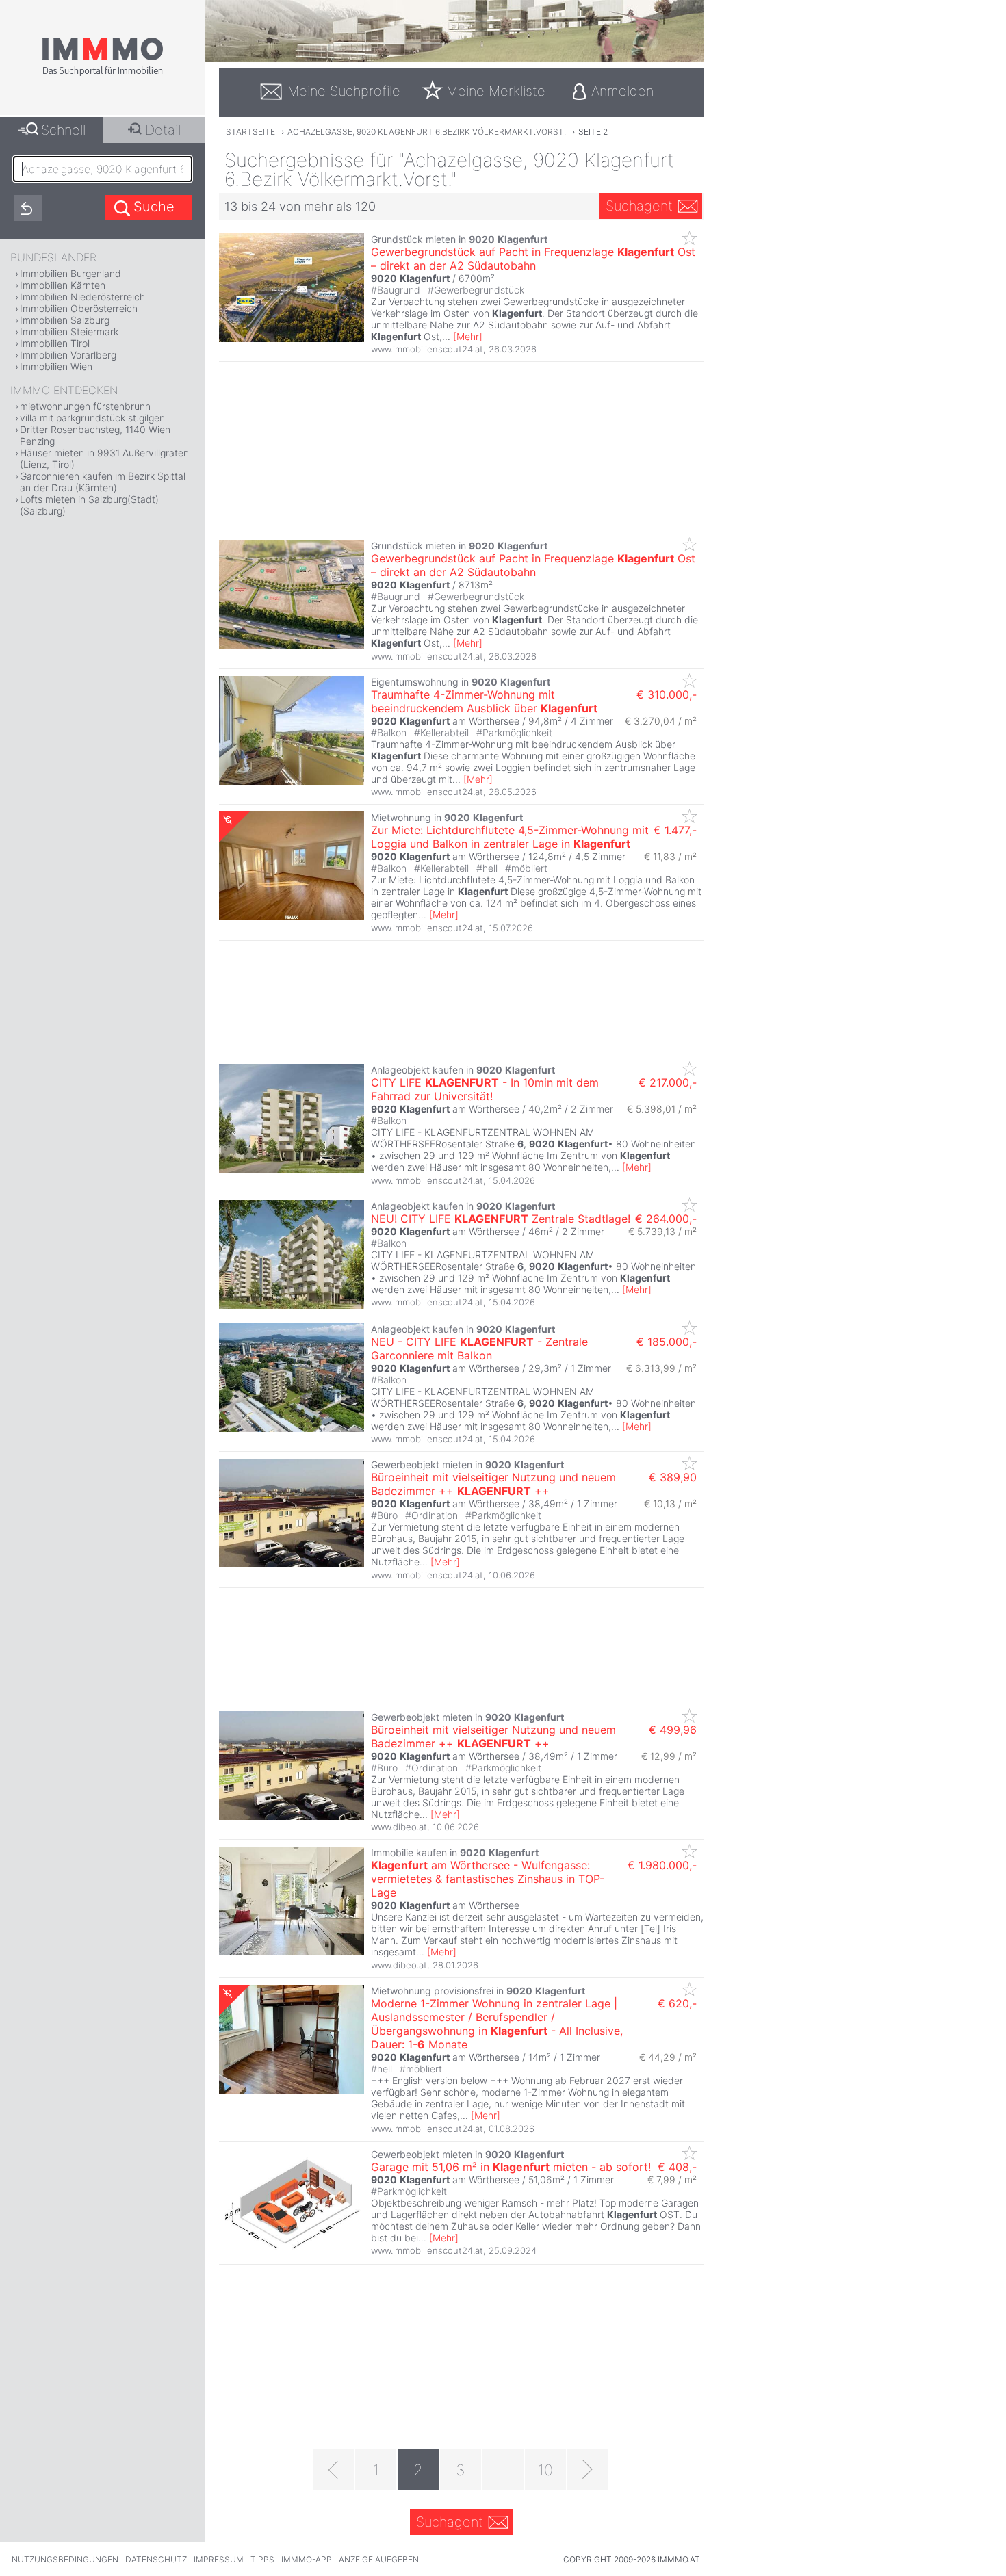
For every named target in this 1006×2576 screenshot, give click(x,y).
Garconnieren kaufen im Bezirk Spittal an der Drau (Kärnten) (103, 482)
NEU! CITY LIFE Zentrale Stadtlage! (501, 1219)
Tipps (262, 2559)
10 (545, 2470)
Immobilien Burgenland (70, 273)
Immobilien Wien (56, 366)
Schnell (63, 130)
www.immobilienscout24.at (427, 349)
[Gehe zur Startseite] (103, 73)
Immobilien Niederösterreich (82, 297)
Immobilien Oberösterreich (79, 308)
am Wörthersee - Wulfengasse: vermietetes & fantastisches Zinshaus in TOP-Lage (488, 1879)
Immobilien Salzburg (65, 320)
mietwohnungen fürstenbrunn (85, 406)
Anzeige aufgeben (379, 2559)
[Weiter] (588, 2470)
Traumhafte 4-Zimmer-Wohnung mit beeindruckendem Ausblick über (484, 701)
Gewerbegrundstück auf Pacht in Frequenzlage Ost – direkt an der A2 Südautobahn (533, 259)
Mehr (468, 336)
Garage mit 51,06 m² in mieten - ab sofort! (511, 2167)
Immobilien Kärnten (63, 285)
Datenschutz (156, 2559)
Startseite (250, 132)
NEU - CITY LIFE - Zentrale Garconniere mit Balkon (479, 1349)
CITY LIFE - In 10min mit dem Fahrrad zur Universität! (485, 1089)
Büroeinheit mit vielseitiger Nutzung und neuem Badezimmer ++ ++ (493, 1484)
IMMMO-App (307, 2559)
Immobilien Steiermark (69, 331)
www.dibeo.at (399, 1827)
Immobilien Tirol (55, 343)
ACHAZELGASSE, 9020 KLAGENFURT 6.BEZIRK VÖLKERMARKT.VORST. (427, 132)
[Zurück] (333, 2470)
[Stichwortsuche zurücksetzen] (28, 208)
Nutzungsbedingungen (65, 2559)
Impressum (219, 2559)
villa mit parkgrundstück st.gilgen (92, 418)
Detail (163, 130)
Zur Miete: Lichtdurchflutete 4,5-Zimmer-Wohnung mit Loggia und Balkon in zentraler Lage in (510, 837)
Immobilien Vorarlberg (68, 355)
